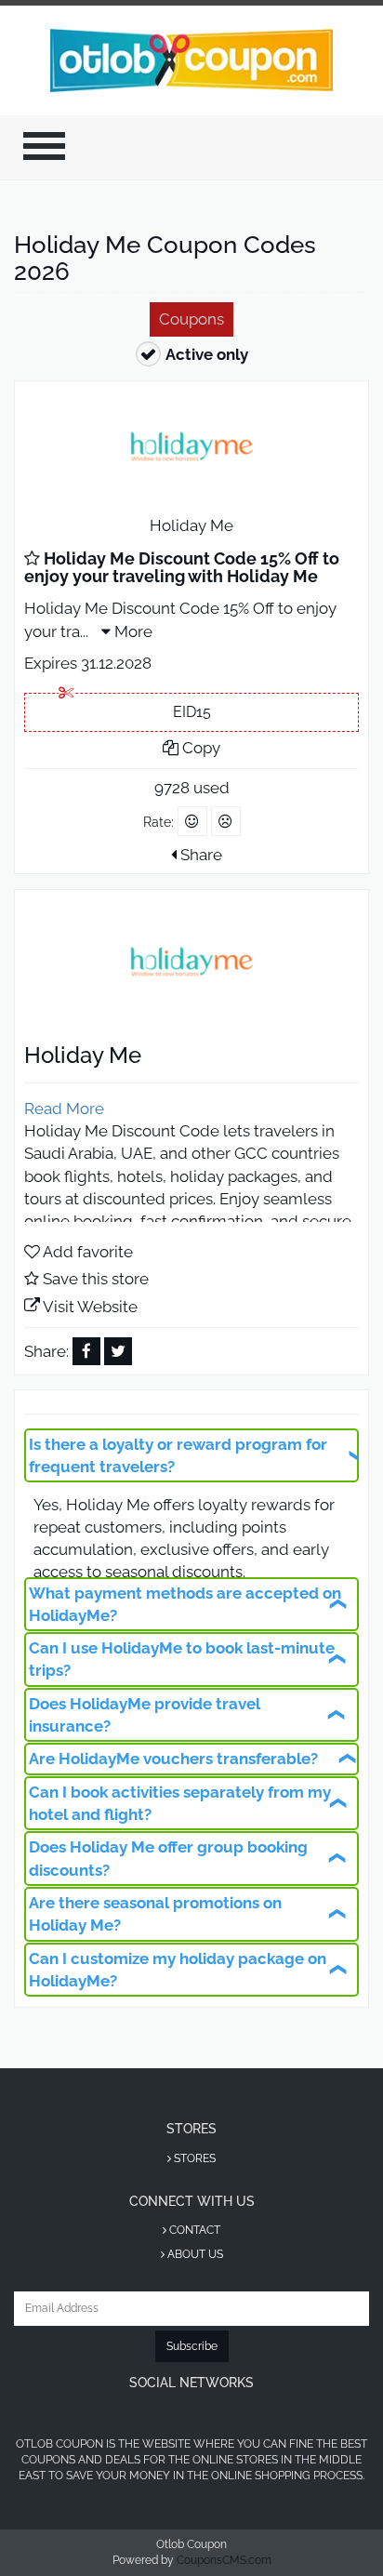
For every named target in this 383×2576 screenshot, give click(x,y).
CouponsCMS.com (224, 2560)
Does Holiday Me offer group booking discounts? (168, 1858)
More (132, 631)
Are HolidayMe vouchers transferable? (173, 1759)
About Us (194, 2254)
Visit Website (90, 1307)
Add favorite (88, 1252)
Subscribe (192, 2346)
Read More (64, 1109)
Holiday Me (191, 525)
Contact (193, 2230)
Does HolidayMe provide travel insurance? (145, 1715)
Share (199, 855)
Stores (193, 2158)
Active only (207, 354)
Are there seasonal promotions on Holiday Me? (155, 1914)
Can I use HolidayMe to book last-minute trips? (182, 1659)
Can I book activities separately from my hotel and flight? (180, 1803)
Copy (199, 748)
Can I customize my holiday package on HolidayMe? (178, 1970)
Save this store (96, 1279)
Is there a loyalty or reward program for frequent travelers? (178, 1455)
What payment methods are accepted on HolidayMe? (185, 1604)
